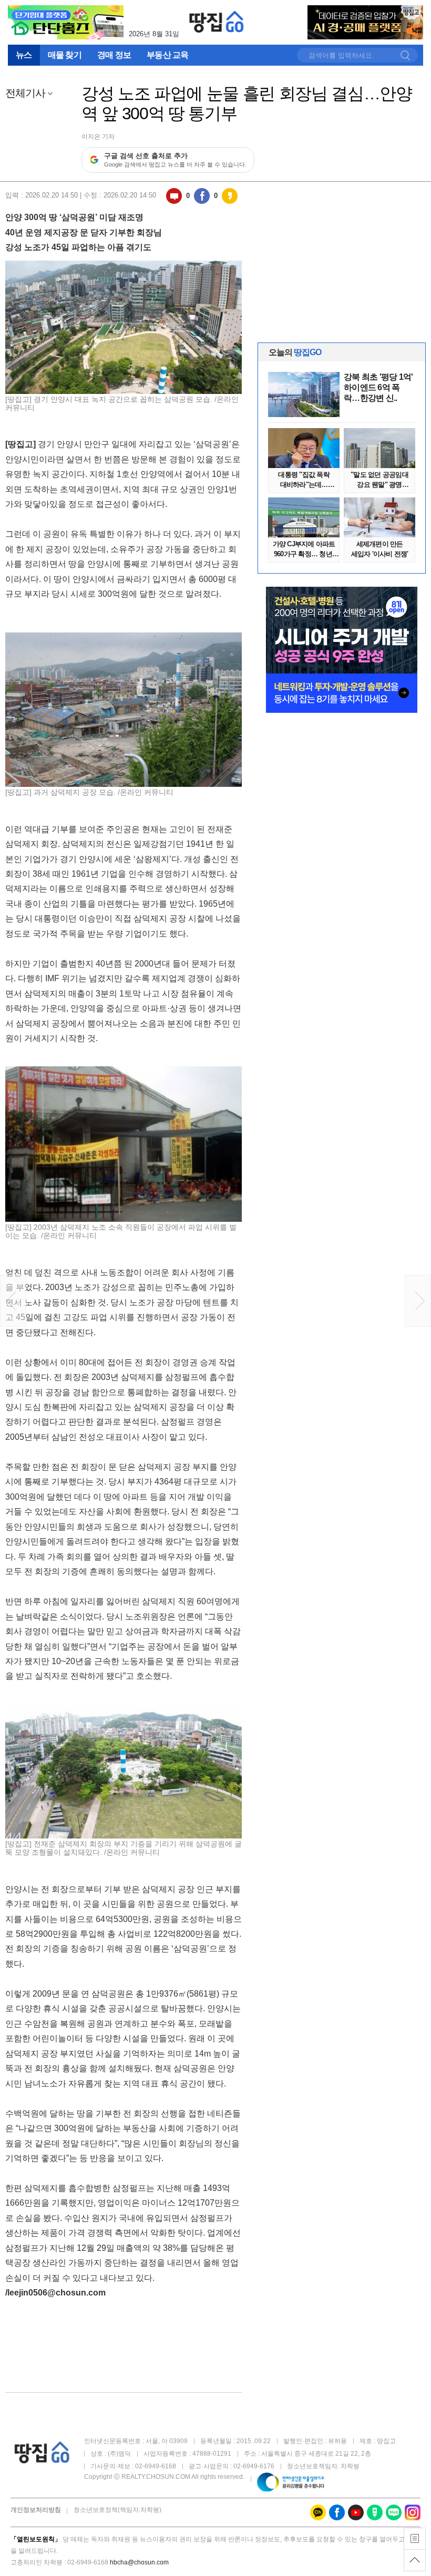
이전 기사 (13, 1301)
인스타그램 (413, 2512)
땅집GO (217, 22)
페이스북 (202, 196)
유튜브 (356, 2512)
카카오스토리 (230, 196)
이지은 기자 (98, 137)
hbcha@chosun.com (139, 2562)
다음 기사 (418, 1301)
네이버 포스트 (375, 2512)
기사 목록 (415, 2539)
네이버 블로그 (394, 2512)
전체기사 (25, 93)
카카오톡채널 (318, 2512)
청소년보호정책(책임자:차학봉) (117, 2510)
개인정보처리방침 (36, 2510)
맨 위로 (415, 2560)
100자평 (174, 196)
